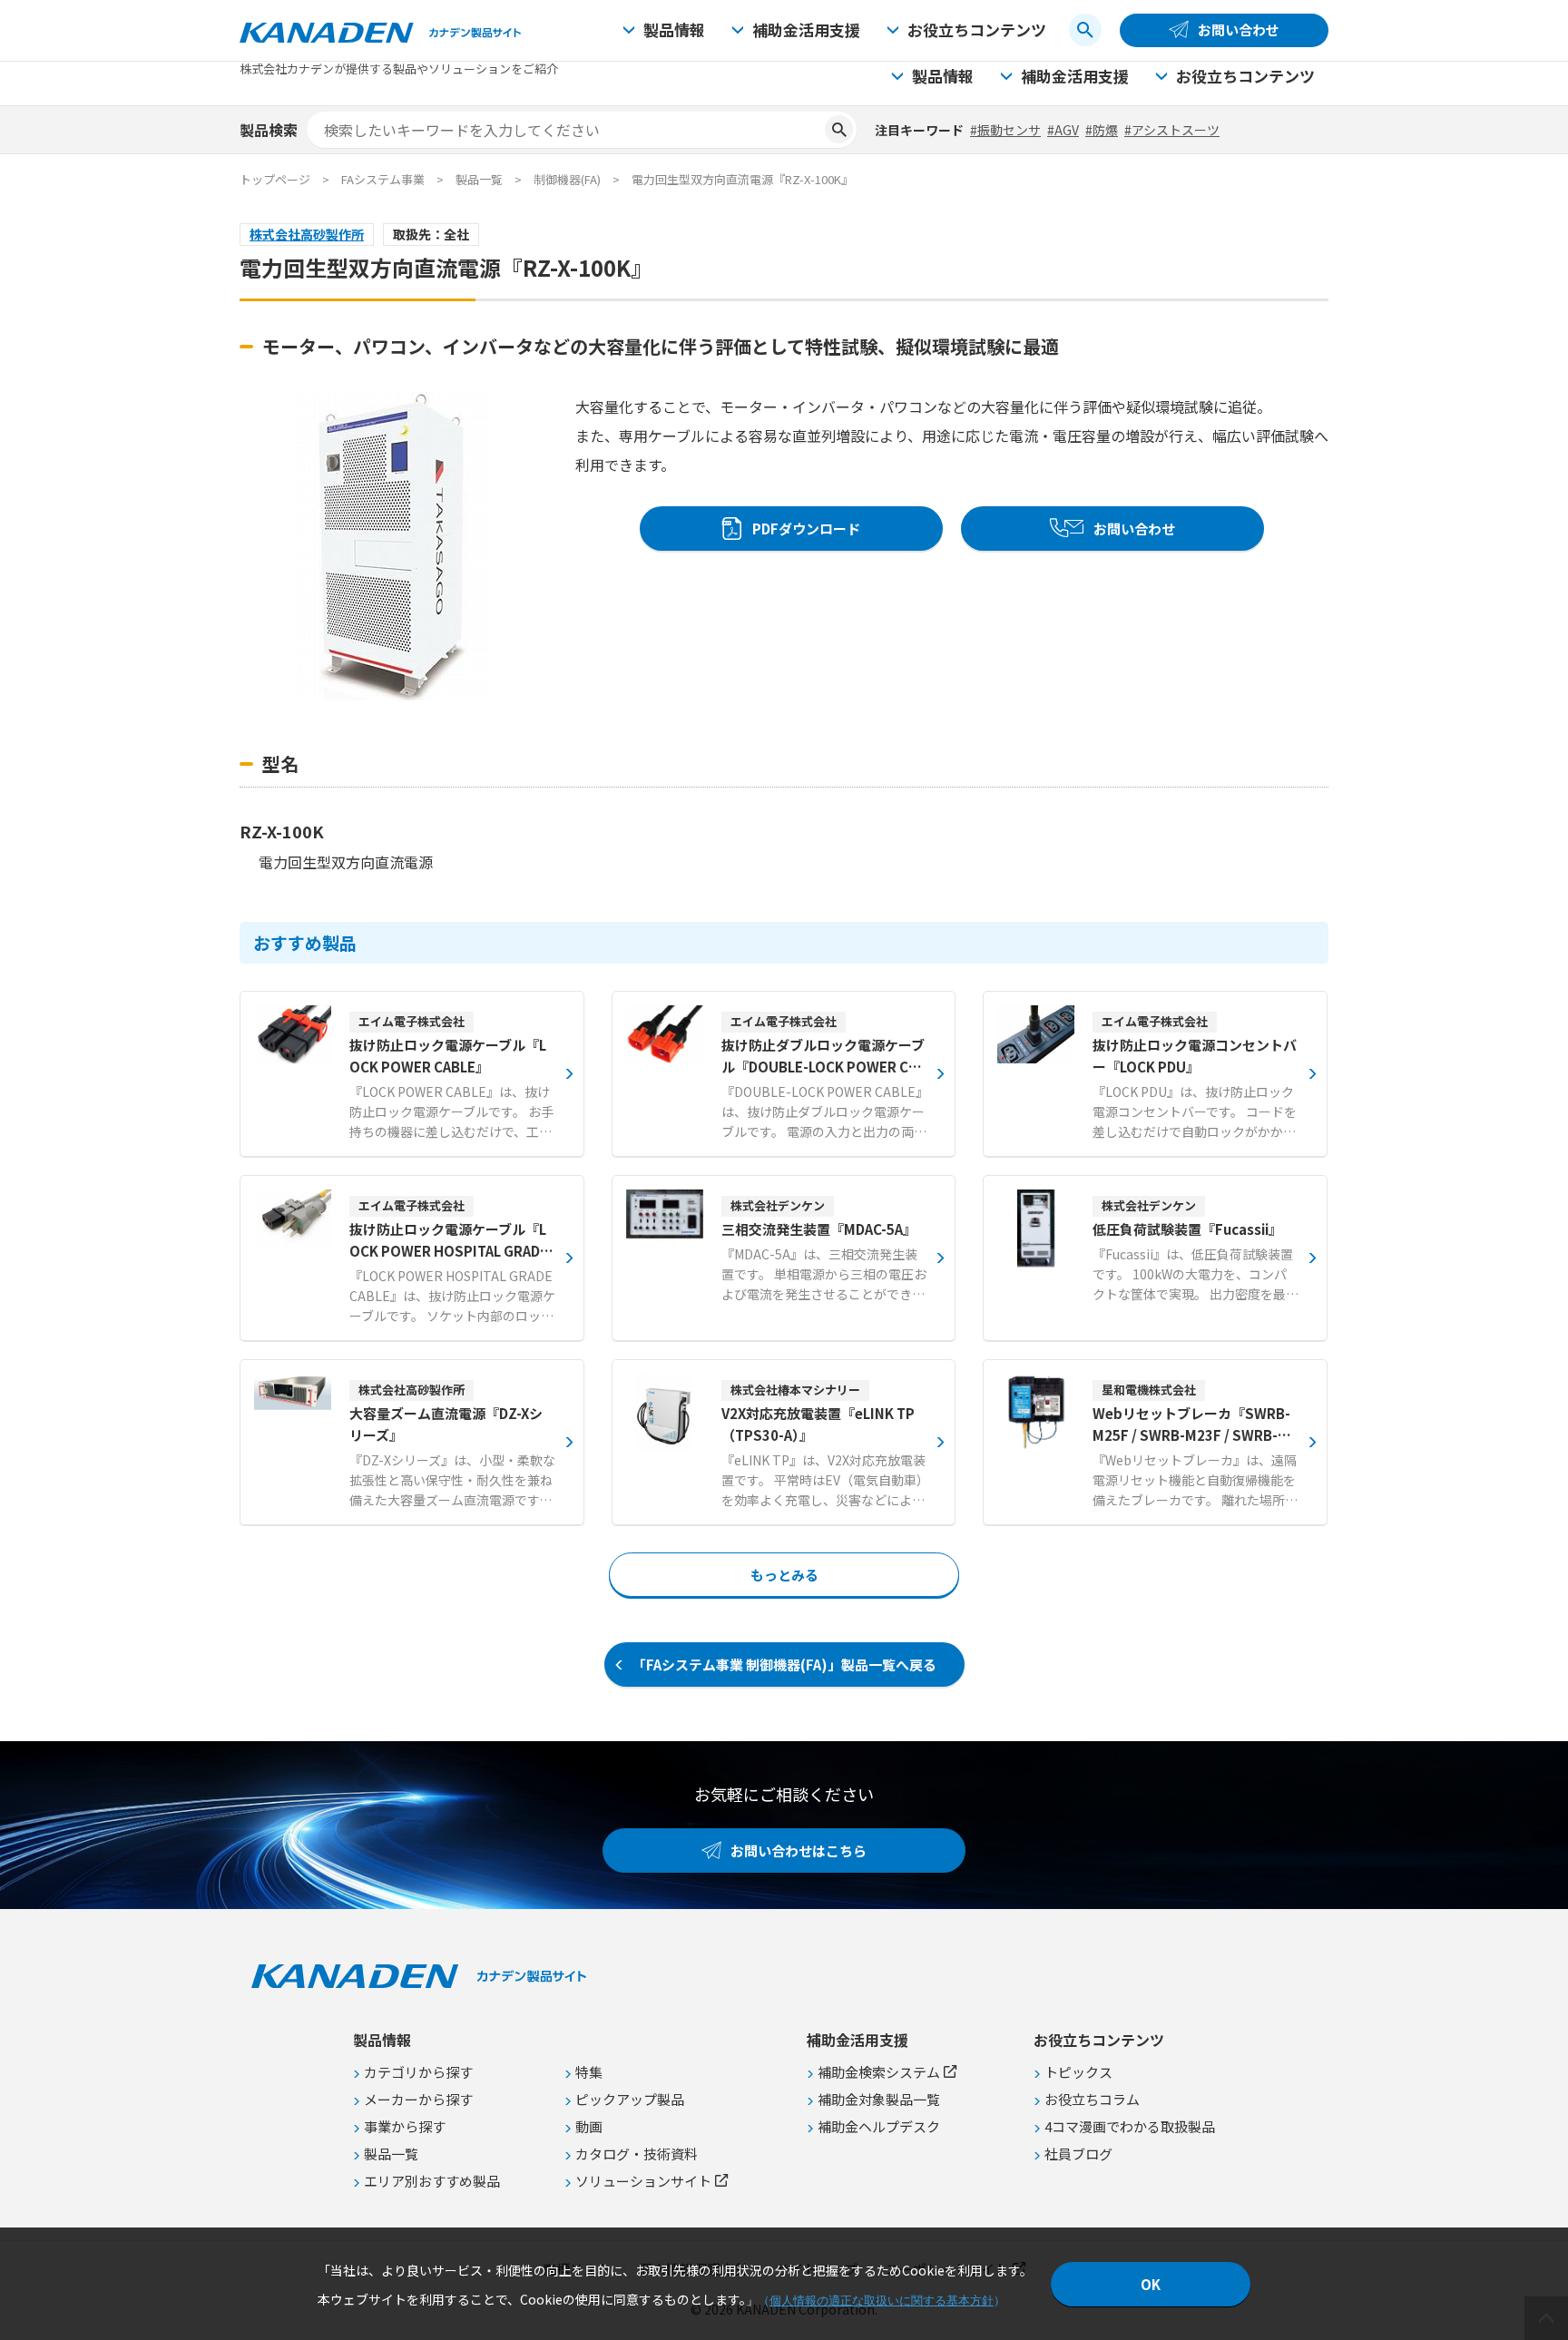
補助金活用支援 (806, 29)
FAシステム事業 (383, 179)
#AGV (1063, 130)
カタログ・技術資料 (637, 2154)
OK (1151, 2284)
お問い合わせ (1239, 29)
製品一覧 (479, 179)
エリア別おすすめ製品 (432, 2181)
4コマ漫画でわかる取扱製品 (1130, 2126)
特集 (589, 2072)
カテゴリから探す (418, 2072)
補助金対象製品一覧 (879, 2099)
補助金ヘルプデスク (879, 2126)
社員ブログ (1078, 2154)
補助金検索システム (879, 2072)
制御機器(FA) (567, 179)
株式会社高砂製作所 (307, 234)
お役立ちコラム (1092, 2099)
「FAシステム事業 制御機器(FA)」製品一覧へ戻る (784, 1664)
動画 (589, 2126)
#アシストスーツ (1172, 130)
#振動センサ (1005, 130)
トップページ (275, 179)
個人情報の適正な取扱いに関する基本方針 (882, 2301)
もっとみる (784, 1575)
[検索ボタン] (1085, 30)
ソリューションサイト (643, 2181)
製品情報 (674, 29)
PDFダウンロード (806, 529)
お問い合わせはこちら (799, 1850)
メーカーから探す (418, 2099)
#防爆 (1102, 130)
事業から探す (405, 2126)
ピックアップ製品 (630, 2099)
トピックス (1078, 2072)
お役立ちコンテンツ (977, 29)
